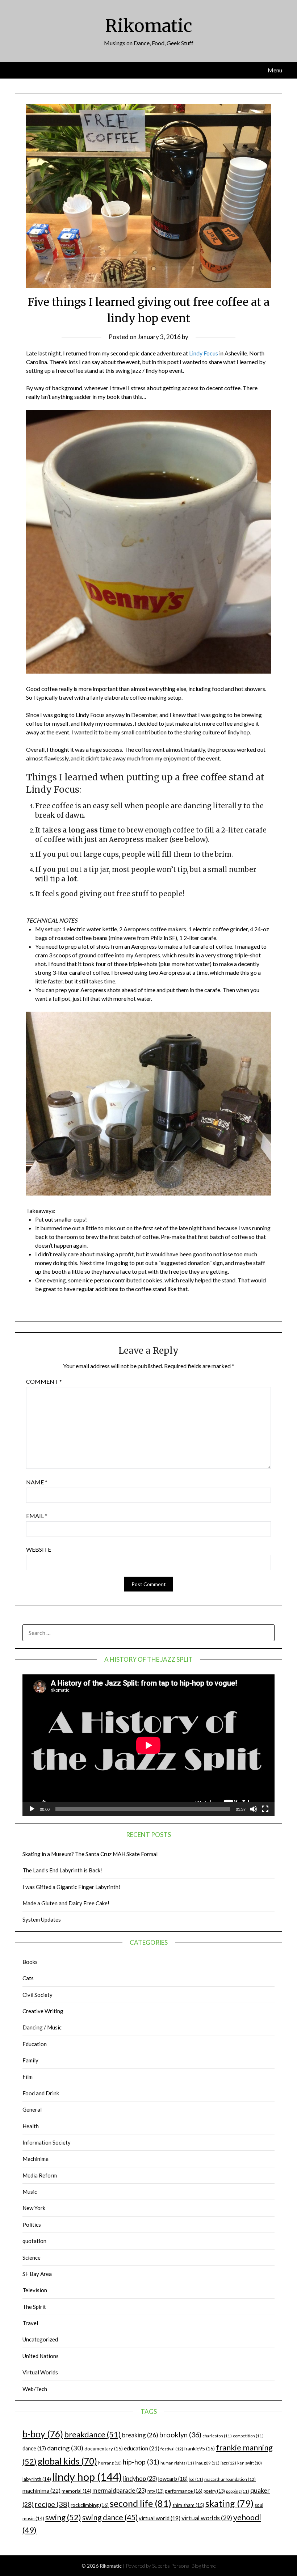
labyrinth (37, 2479)
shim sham (188, 2505)
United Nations (41, 2356)
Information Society (47, 2142)
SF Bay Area (37, 2274)
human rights (177, 2463)
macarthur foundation (230, 2479)
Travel (30, 2323)
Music (30, 2192)
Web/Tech (35, 2389)
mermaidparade (119, 2490)
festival (172, 2449)
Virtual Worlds (40, 2372)
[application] (148, 1745)
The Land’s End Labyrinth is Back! (62, 1870)
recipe (52, 2504)
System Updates (42, 1919)
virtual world (160, 2518)
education (142, 2448)
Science (32, 2257)
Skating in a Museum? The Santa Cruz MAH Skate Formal (90, 1854)
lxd (196, 2479)
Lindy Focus (204, 353)
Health (31, 2126)
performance (184, 2491)
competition (248, 2436)
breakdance (93, 2434)
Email (37, 1516)
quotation (34, 2241)
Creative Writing (43, 2011)
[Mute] (254, 1809)
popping (238, 2491)
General (32, 2109)
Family (30, 2060)
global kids (67, 2461)
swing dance (110, 2517)
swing (63, 2517)
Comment (44, 1381)
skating (229, 2503)
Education (35, 2044)
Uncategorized (40, 2339)
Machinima (35, 2159)
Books (30, 1962)
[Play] (32, 1809)
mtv (156, 2491)
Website (39, 1549)
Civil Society (37, 1995)
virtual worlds (207, 2518)
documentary (104, 2449)
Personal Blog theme (193, 2566)
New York (34, 2208)
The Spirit (34, 2307)
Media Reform (40, 2175)
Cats (28, 1978)
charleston (217, 2436)
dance (34, 2448)
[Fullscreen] (265, 1809)
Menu (275, 70)
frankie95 (200, 2448)
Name (37, 1482)
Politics (32, 2225)
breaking (140, 2435)
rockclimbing (90, 2505)
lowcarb (173, 2479)
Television (35, 2290)
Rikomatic (149, 26)
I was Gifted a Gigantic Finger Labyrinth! (71, 1887)
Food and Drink (41, 2093)
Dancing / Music (42, 2027)
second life (141, 2503)
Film (28, 2077)
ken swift (250, 2463)
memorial (76, 2491)
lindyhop (140, 2478)
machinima (41, 2490)
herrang (110, 2463)
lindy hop (87, 2477)
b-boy (43, 2434)
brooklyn (180, 2435)
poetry (214, 2491)
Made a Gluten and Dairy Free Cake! (66, 1903)
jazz (228, 2463)
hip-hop (141, 2462)
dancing (65, 2448)
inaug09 (207, 2463)
